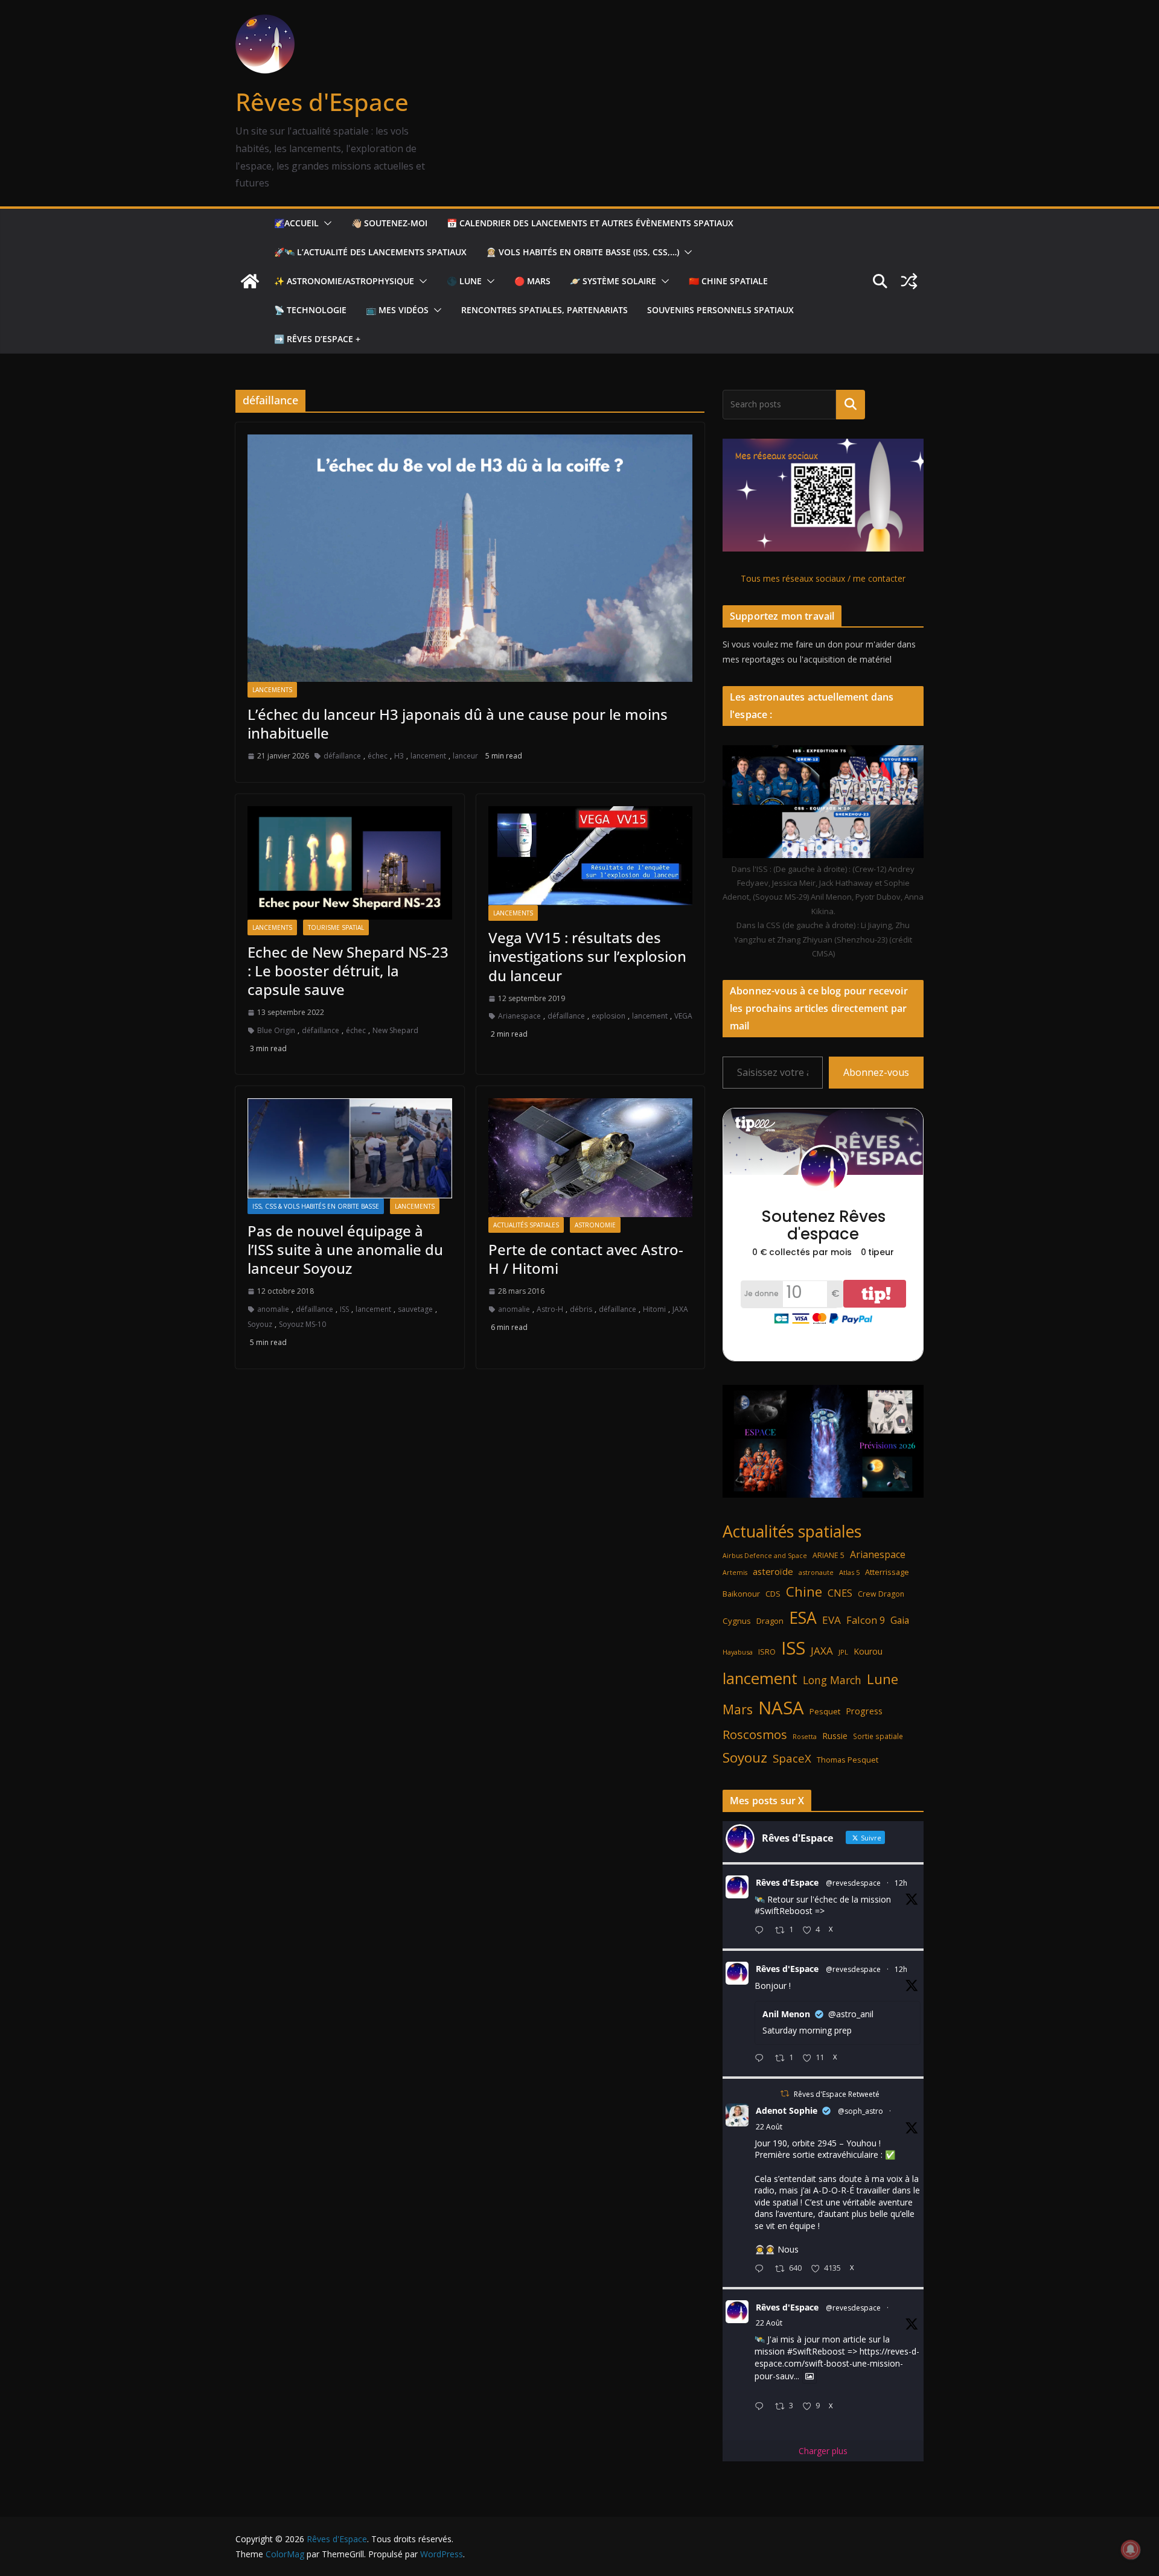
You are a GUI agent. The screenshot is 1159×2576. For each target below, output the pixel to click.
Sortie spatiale (878, 1736)
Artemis (735, 1573)
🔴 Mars (532, 281)
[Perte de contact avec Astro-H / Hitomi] (591, 1158)
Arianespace (519, 1016)
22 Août (769, 2127)
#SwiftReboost (784, 1911)
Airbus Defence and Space (765, 1556)
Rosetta (805, 1736)
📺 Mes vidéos (397, 310)
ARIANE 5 (829, 1555)
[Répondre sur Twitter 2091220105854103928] (762, 2407)
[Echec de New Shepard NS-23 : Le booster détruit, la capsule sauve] (350, 863)
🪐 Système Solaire (613, 281)
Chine (804, 1592)
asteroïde (773, 1571)
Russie (835, 1736)
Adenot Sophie (787, 2110)
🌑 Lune (464, 281)
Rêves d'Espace (322, 102)
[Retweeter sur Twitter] (785, 2094)
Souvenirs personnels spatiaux (720, 310)
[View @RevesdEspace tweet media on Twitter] (809, 2376)
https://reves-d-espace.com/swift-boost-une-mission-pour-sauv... (837, 2364)
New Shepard (395, 1030)
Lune (883, 1679)
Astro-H (550, 1309)
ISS (344, 1309)
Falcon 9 (866, 1620)
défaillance (342, 756)
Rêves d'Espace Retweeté (837, 2094)
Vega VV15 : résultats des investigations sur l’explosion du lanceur (587, 956)
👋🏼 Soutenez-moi (389, 223)
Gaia (900, 1620)
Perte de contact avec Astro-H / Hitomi (586, 1259)
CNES (840, 1593)
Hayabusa (738, 1652)
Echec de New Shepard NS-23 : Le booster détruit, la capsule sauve (348, 971)
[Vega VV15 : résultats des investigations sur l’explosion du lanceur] (591, 856)
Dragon (770, 1621)
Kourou (868, 1651)
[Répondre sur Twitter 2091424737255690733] (762, 1931)
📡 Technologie (310, 310)
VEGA (683, 1016)
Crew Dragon (881, 1594)
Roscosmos (755, 1734)
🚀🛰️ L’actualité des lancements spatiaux (370, 252)
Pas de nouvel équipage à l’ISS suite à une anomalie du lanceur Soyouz (345, 1249)
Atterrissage (887, 1572)
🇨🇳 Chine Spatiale (728, 281)
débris (581, 1309)
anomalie (273, 1309)
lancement (428, 756)
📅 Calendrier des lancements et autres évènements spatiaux (590, 223)
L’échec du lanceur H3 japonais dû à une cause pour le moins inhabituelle (458, 724)
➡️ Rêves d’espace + (317, 339)
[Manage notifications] (1131, 2549)
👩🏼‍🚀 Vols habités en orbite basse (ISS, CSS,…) (583, 252)
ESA (803, 1618)
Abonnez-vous (876, 1072)
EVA (832, 1620)
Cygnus (737, 1621)
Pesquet (825, 1711)
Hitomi (654, 1309)
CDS (773, 1594)
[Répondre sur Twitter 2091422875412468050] (762, 2059)
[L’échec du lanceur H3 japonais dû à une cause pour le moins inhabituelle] (470, 558)
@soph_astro (860, 2111)
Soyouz (260, 1324)
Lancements (272, 690)
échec (378, 756)
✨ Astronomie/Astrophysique (344, 281)
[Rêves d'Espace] (250, 281)
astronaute (816, 1572)
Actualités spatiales (526, 1225)
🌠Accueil (296, 223)
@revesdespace (853, 1883)
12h (901, 1883)
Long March (832, 1680)
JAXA (680, 1309)
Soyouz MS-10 (302, 1324)
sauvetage (415, 1309)
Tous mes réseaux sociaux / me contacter (823, 578)
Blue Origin (276, 1030)
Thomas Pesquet (848, 1760)
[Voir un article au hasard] (909, 281)
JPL (843, 1652)
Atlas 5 (849, 1572)
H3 (399, 756)
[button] (325, 223)
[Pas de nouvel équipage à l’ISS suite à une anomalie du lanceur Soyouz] (350, 1148)
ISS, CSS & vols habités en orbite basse (316, 1206)
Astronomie (595, 1225)
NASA (781, 1708)
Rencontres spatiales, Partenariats (544, 310)
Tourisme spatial (336, 927)
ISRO (767, 1652)
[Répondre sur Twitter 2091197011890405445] (762, 2269)
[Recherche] (851, 404)
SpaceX (792, 1758)
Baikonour (741, 1594)
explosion (608, 1016)
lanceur (465, 756)
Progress (864, 1711)
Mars (738, 1709)
